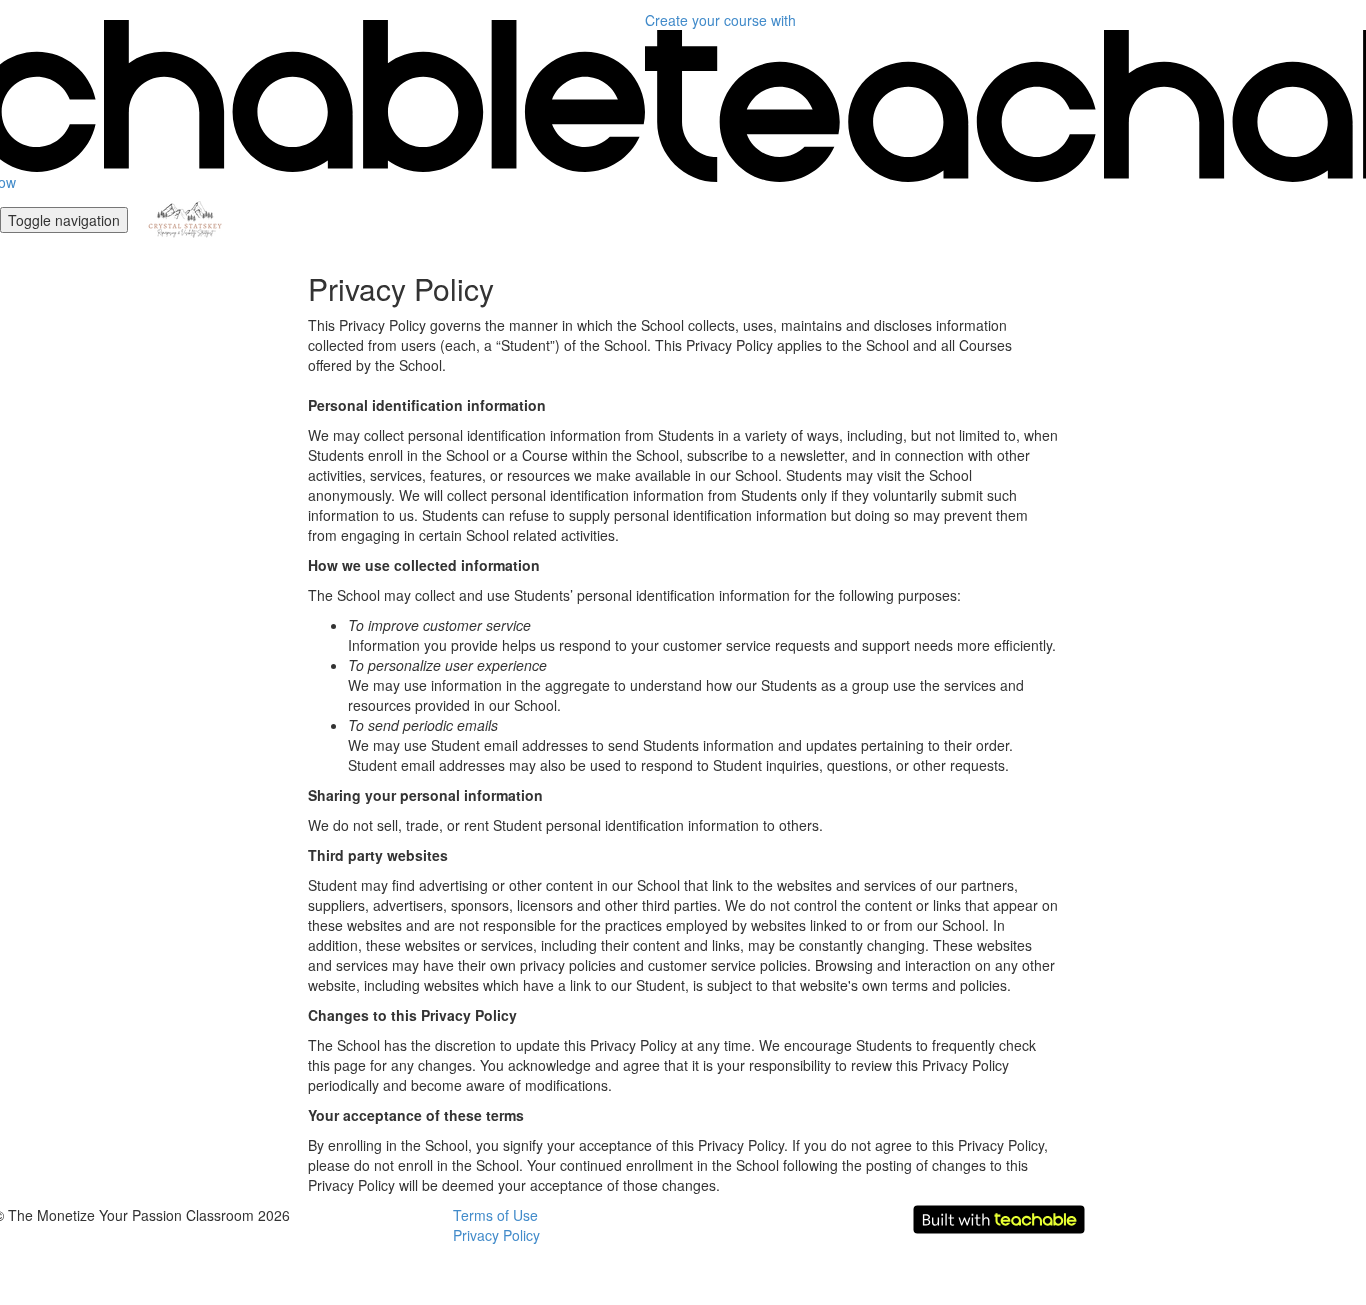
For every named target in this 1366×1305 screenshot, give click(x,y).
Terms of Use (495, 1215)
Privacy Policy (496, 1235)
